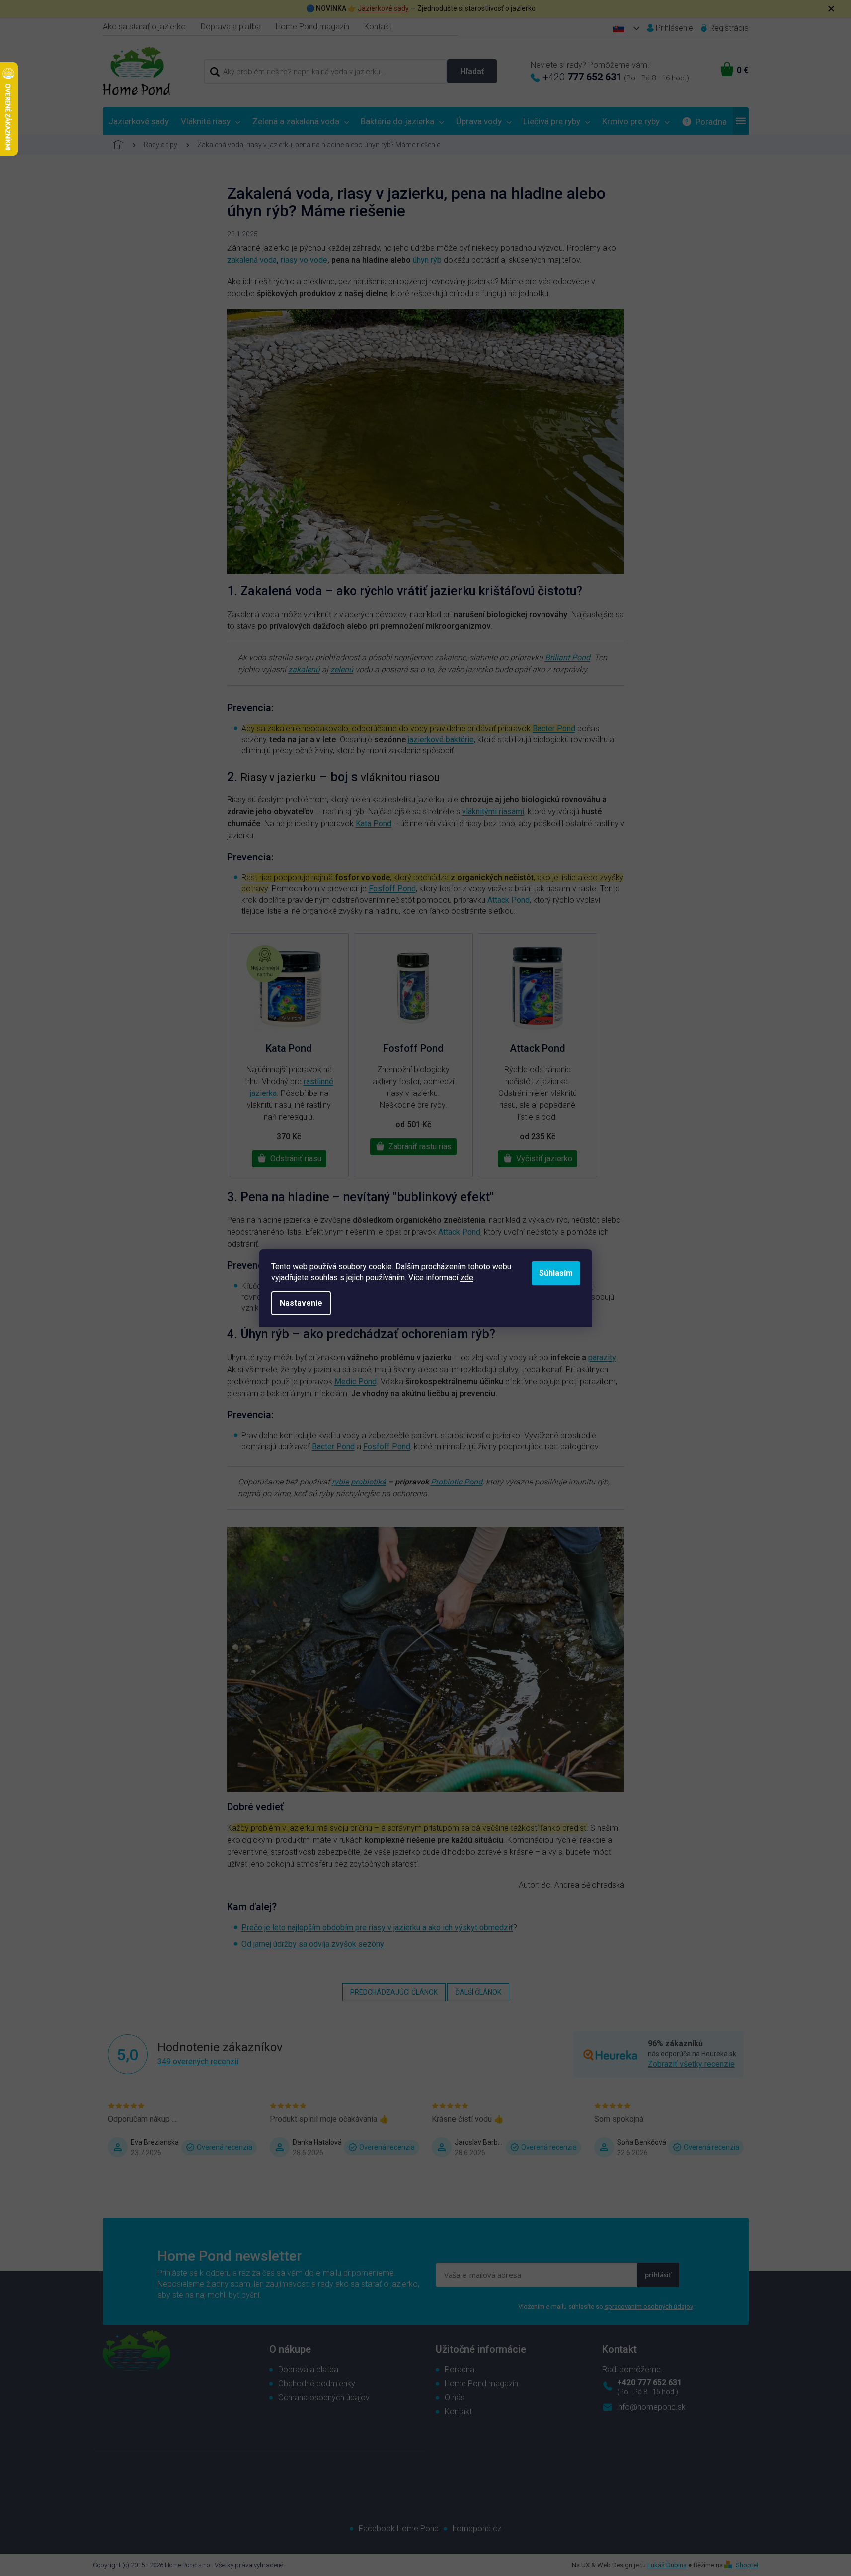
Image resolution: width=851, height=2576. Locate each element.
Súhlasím (556, 1273)
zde (467, 1278)
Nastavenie (301, 1303)
